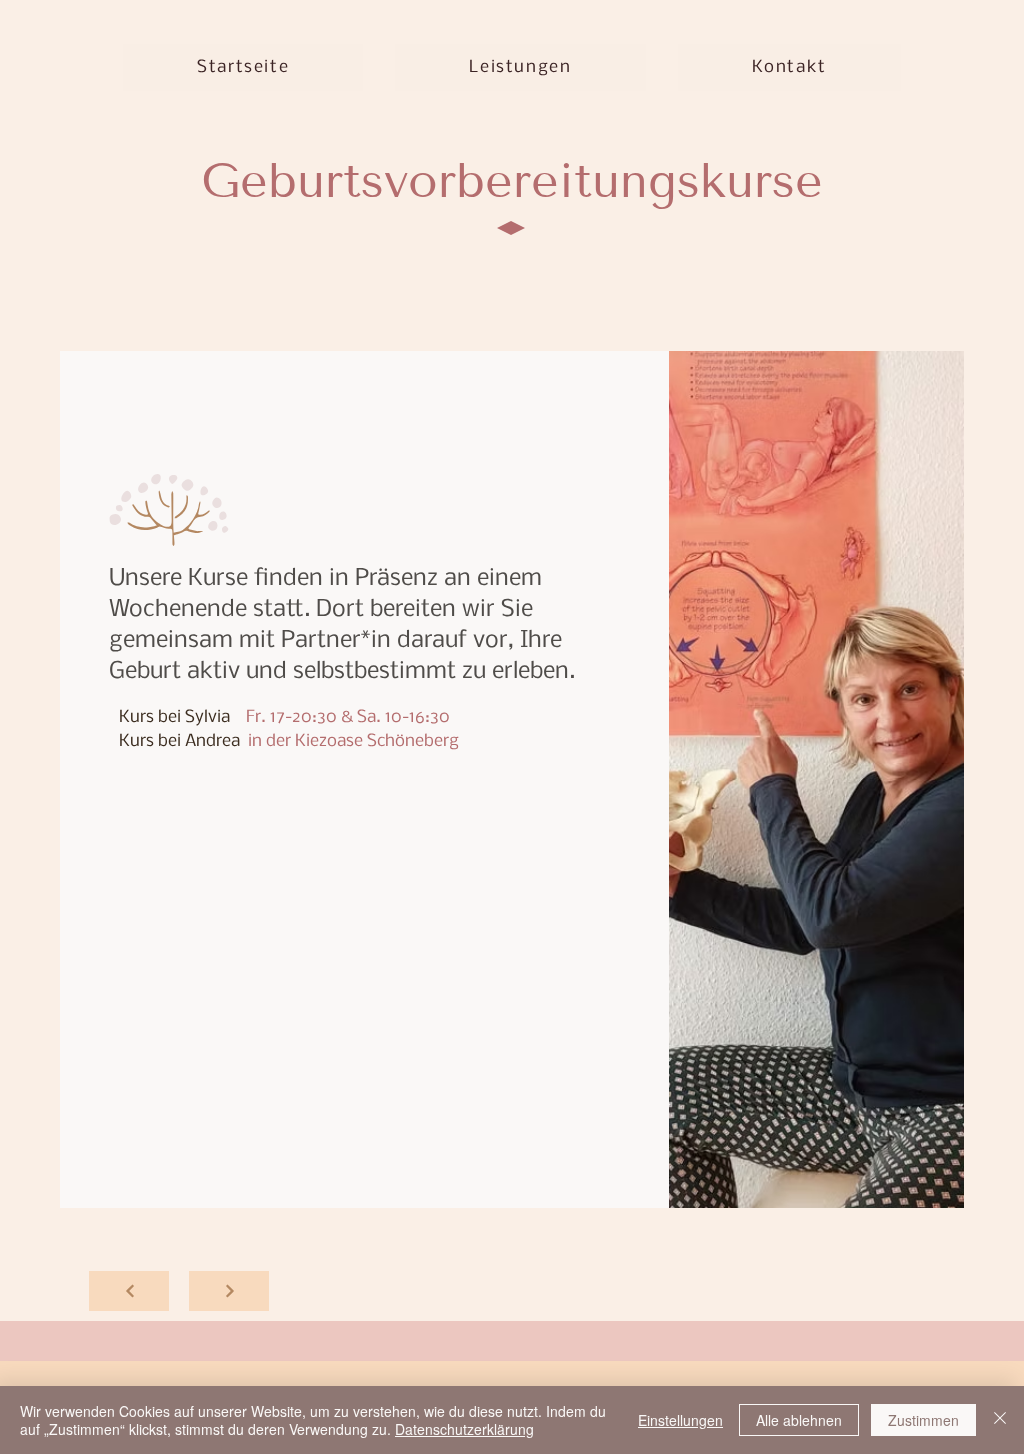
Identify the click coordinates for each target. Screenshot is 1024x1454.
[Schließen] (1000, 1420)
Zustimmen (923, 1420)
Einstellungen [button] (680, 1420)
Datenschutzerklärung (464, 1429)
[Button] (129, 1291)
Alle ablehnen (799, 1420)
